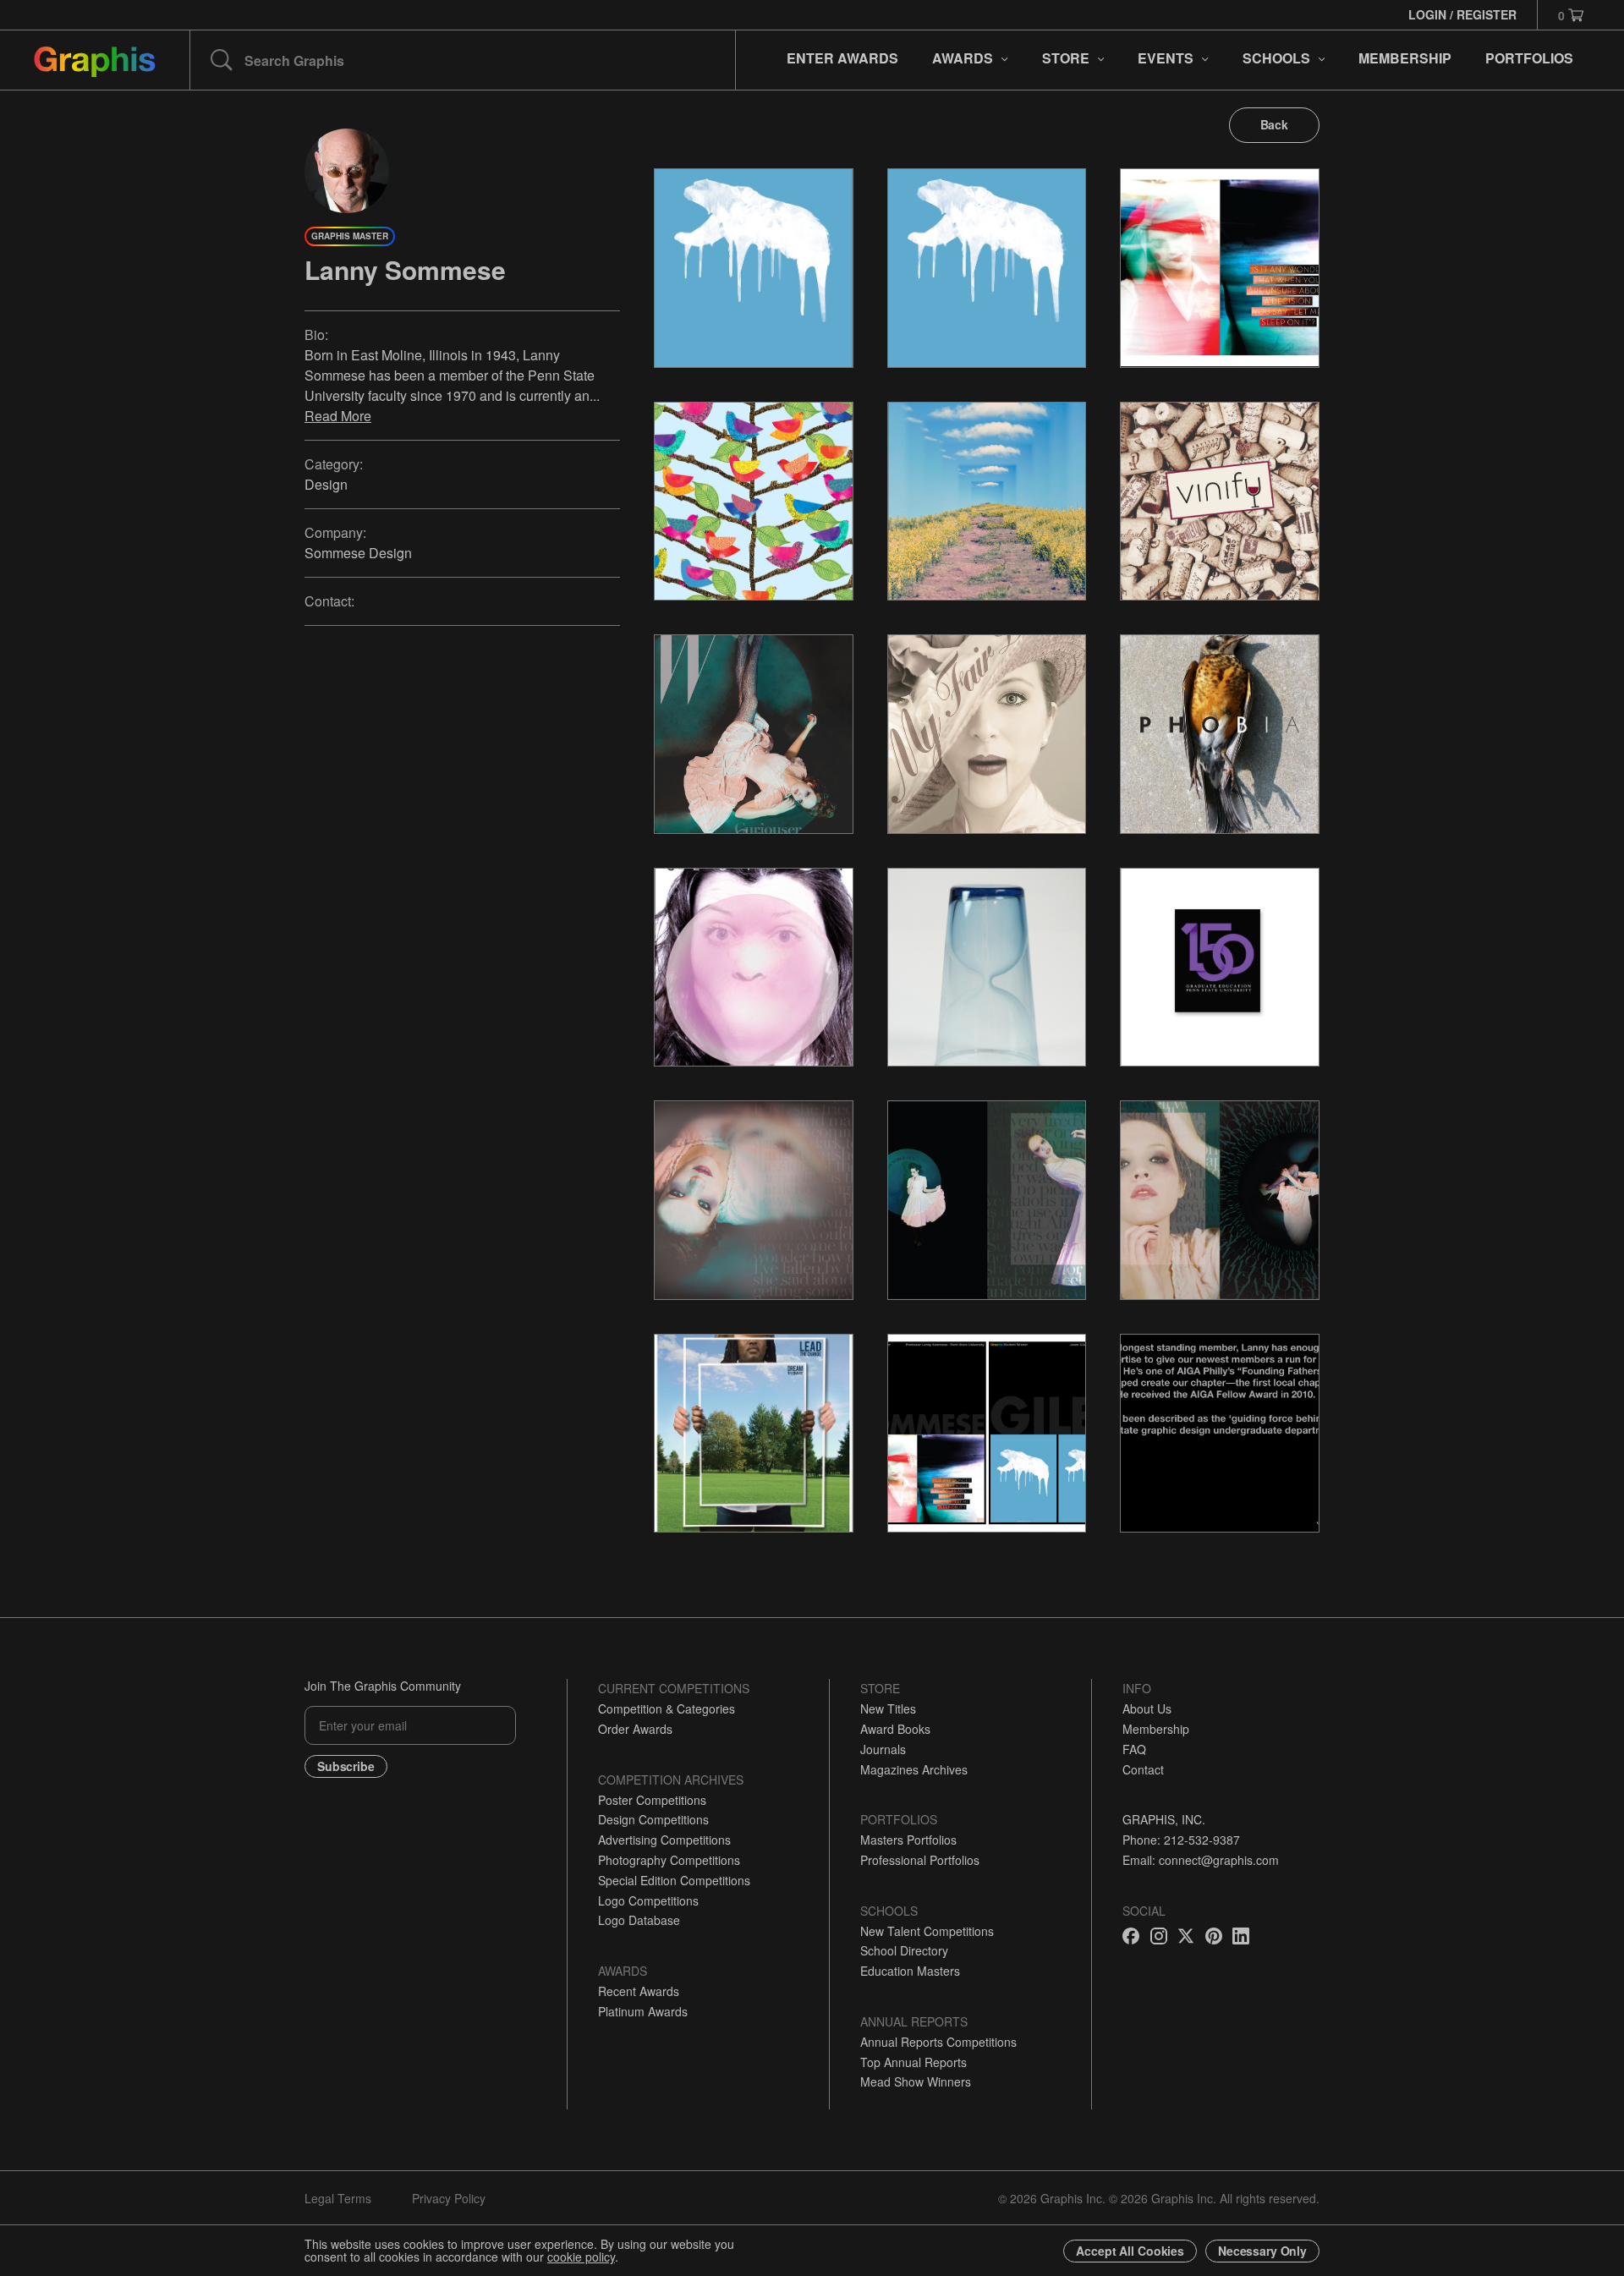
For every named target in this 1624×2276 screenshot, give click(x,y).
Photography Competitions (669, 1860)
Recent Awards (639, 1991)
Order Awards (635, 1729)
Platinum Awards (643, 2011)
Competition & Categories (667, 1708)
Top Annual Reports (913, 2062)
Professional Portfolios (920, 1860)
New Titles (888, 1708)
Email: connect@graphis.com (1201, 1860)
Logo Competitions (648, 1900)
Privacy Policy (449, 2198)
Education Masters (910, 1971)
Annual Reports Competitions (938, 2042)
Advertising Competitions (664, 1840)
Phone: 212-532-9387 (1181, 1840)
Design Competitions (653, 1819)
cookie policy (581, 2257)
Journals (883, 1749)
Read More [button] (338, 416)
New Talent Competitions (927, 1931)
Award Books (895, 1729)
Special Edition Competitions (674, 1880)
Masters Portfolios (908, 1840)
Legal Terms (338, 2198)
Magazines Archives (914, 1769)
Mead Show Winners (916, 2081)
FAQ (1134, 1749)
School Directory (904, 1950)
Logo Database (639, 1920)
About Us (1147, 1708)
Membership (1156, 1729)
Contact (1143, 1769)
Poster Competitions (652, 1800)
